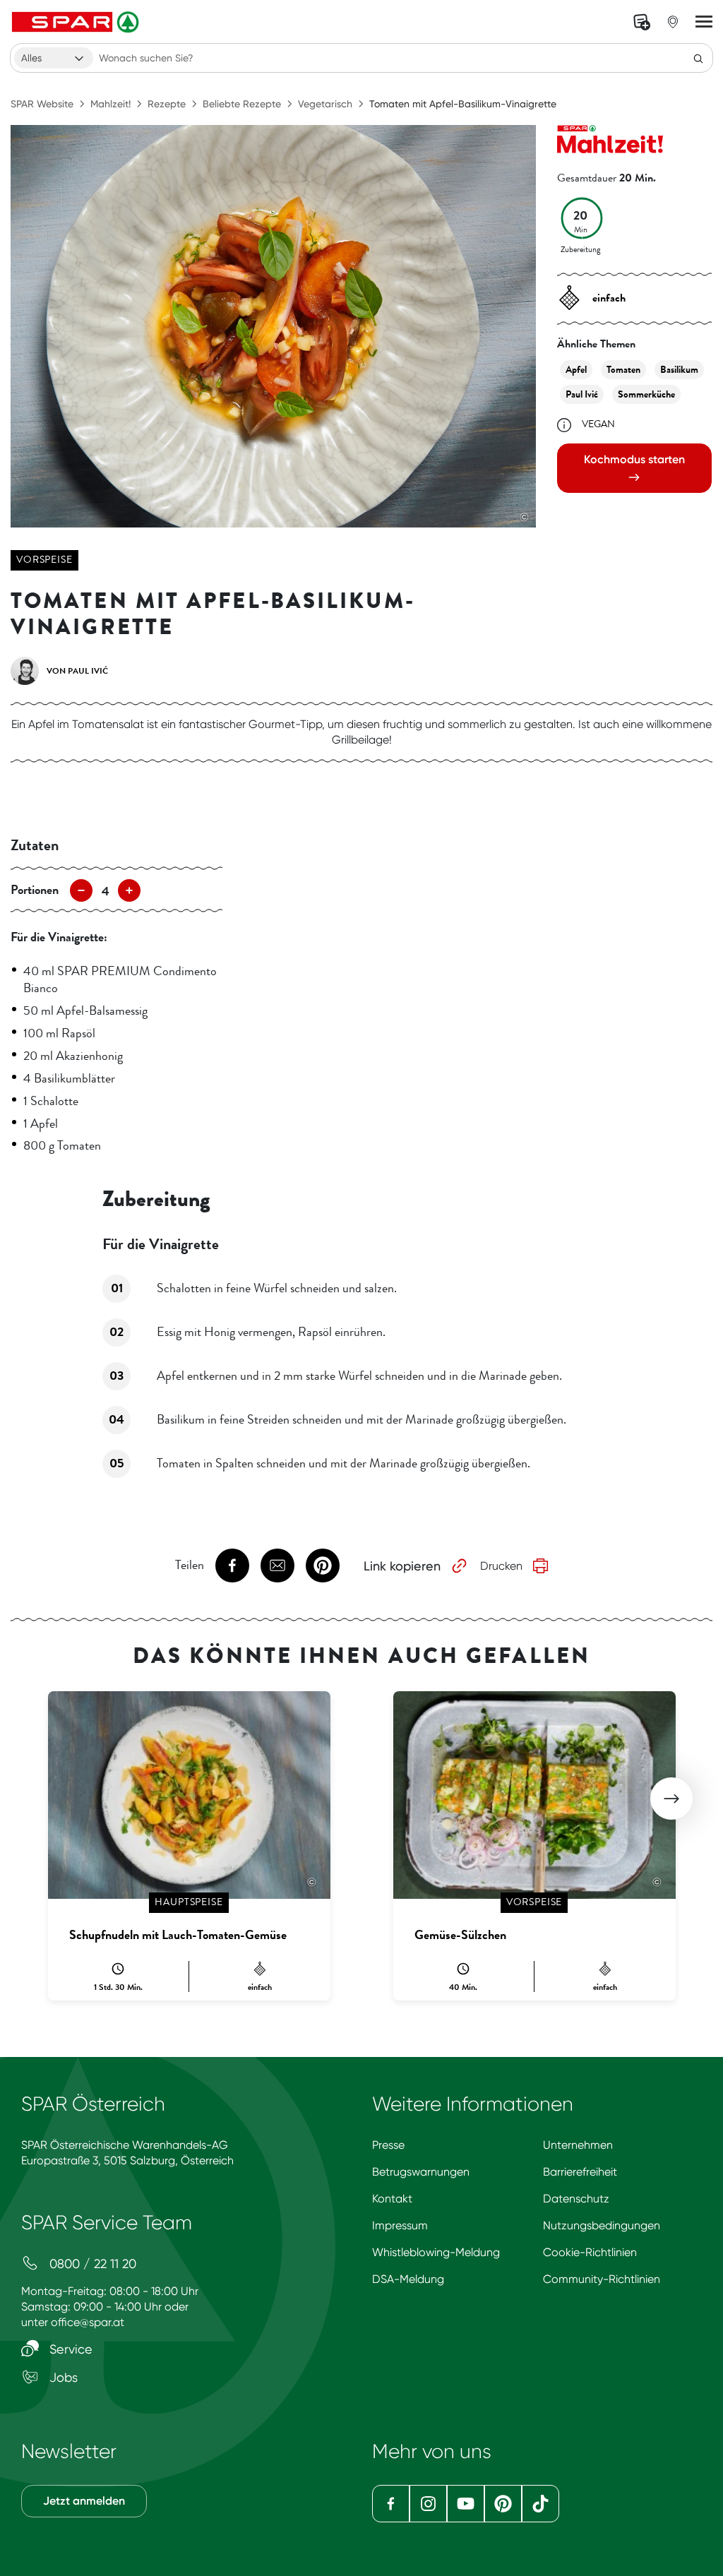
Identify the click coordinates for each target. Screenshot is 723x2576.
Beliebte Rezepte (242, 104)
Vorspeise (44, 560)
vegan (598, 424)
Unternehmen (578, 2145)
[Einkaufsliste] (642, 22)
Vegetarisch (325, 104)
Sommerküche (646, 394)
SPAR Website (42, 104)
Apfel (576, 370)
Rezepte (167, 104)
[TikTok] (540, 2504)
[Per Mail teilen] (277, 1566)
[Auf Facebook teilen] (232, 1566)
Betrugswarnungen (421, 2172)
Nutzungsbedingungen (602, 2225)
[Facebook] (391, 2504)
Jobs (62, 2377)
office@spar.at (88, 2322)
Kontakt (392, 2199)
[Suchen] (698, 58)
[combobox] (54, 58)
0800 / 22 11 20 (91, 2264)
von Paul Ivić (77, 671)
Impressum (400, 2225)
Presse (388, 2145)
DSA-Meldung (408, 2279)
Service (69, 2349)
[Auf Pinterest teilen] (323, 1566)
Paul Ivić (582, 394)
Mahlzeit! (110, 104)
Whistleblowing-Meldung (436, 2252)
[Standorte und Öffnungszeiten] (673, 22)
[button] (671, 1799)
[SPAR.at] (77, 22)
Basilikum (679, 370)
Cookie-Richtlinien (590, 2252)
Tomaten (623, 370)
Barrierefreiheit (580, 2172)
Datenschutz (576, 2199)
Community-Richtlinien (602, 2279)
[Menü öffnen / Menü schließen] (704, 22)
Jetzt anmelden (84, 2501)
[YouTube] (466, 2504)
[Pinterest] (503, 2504)
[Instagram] (428, 2504)
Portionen (35, 890)
